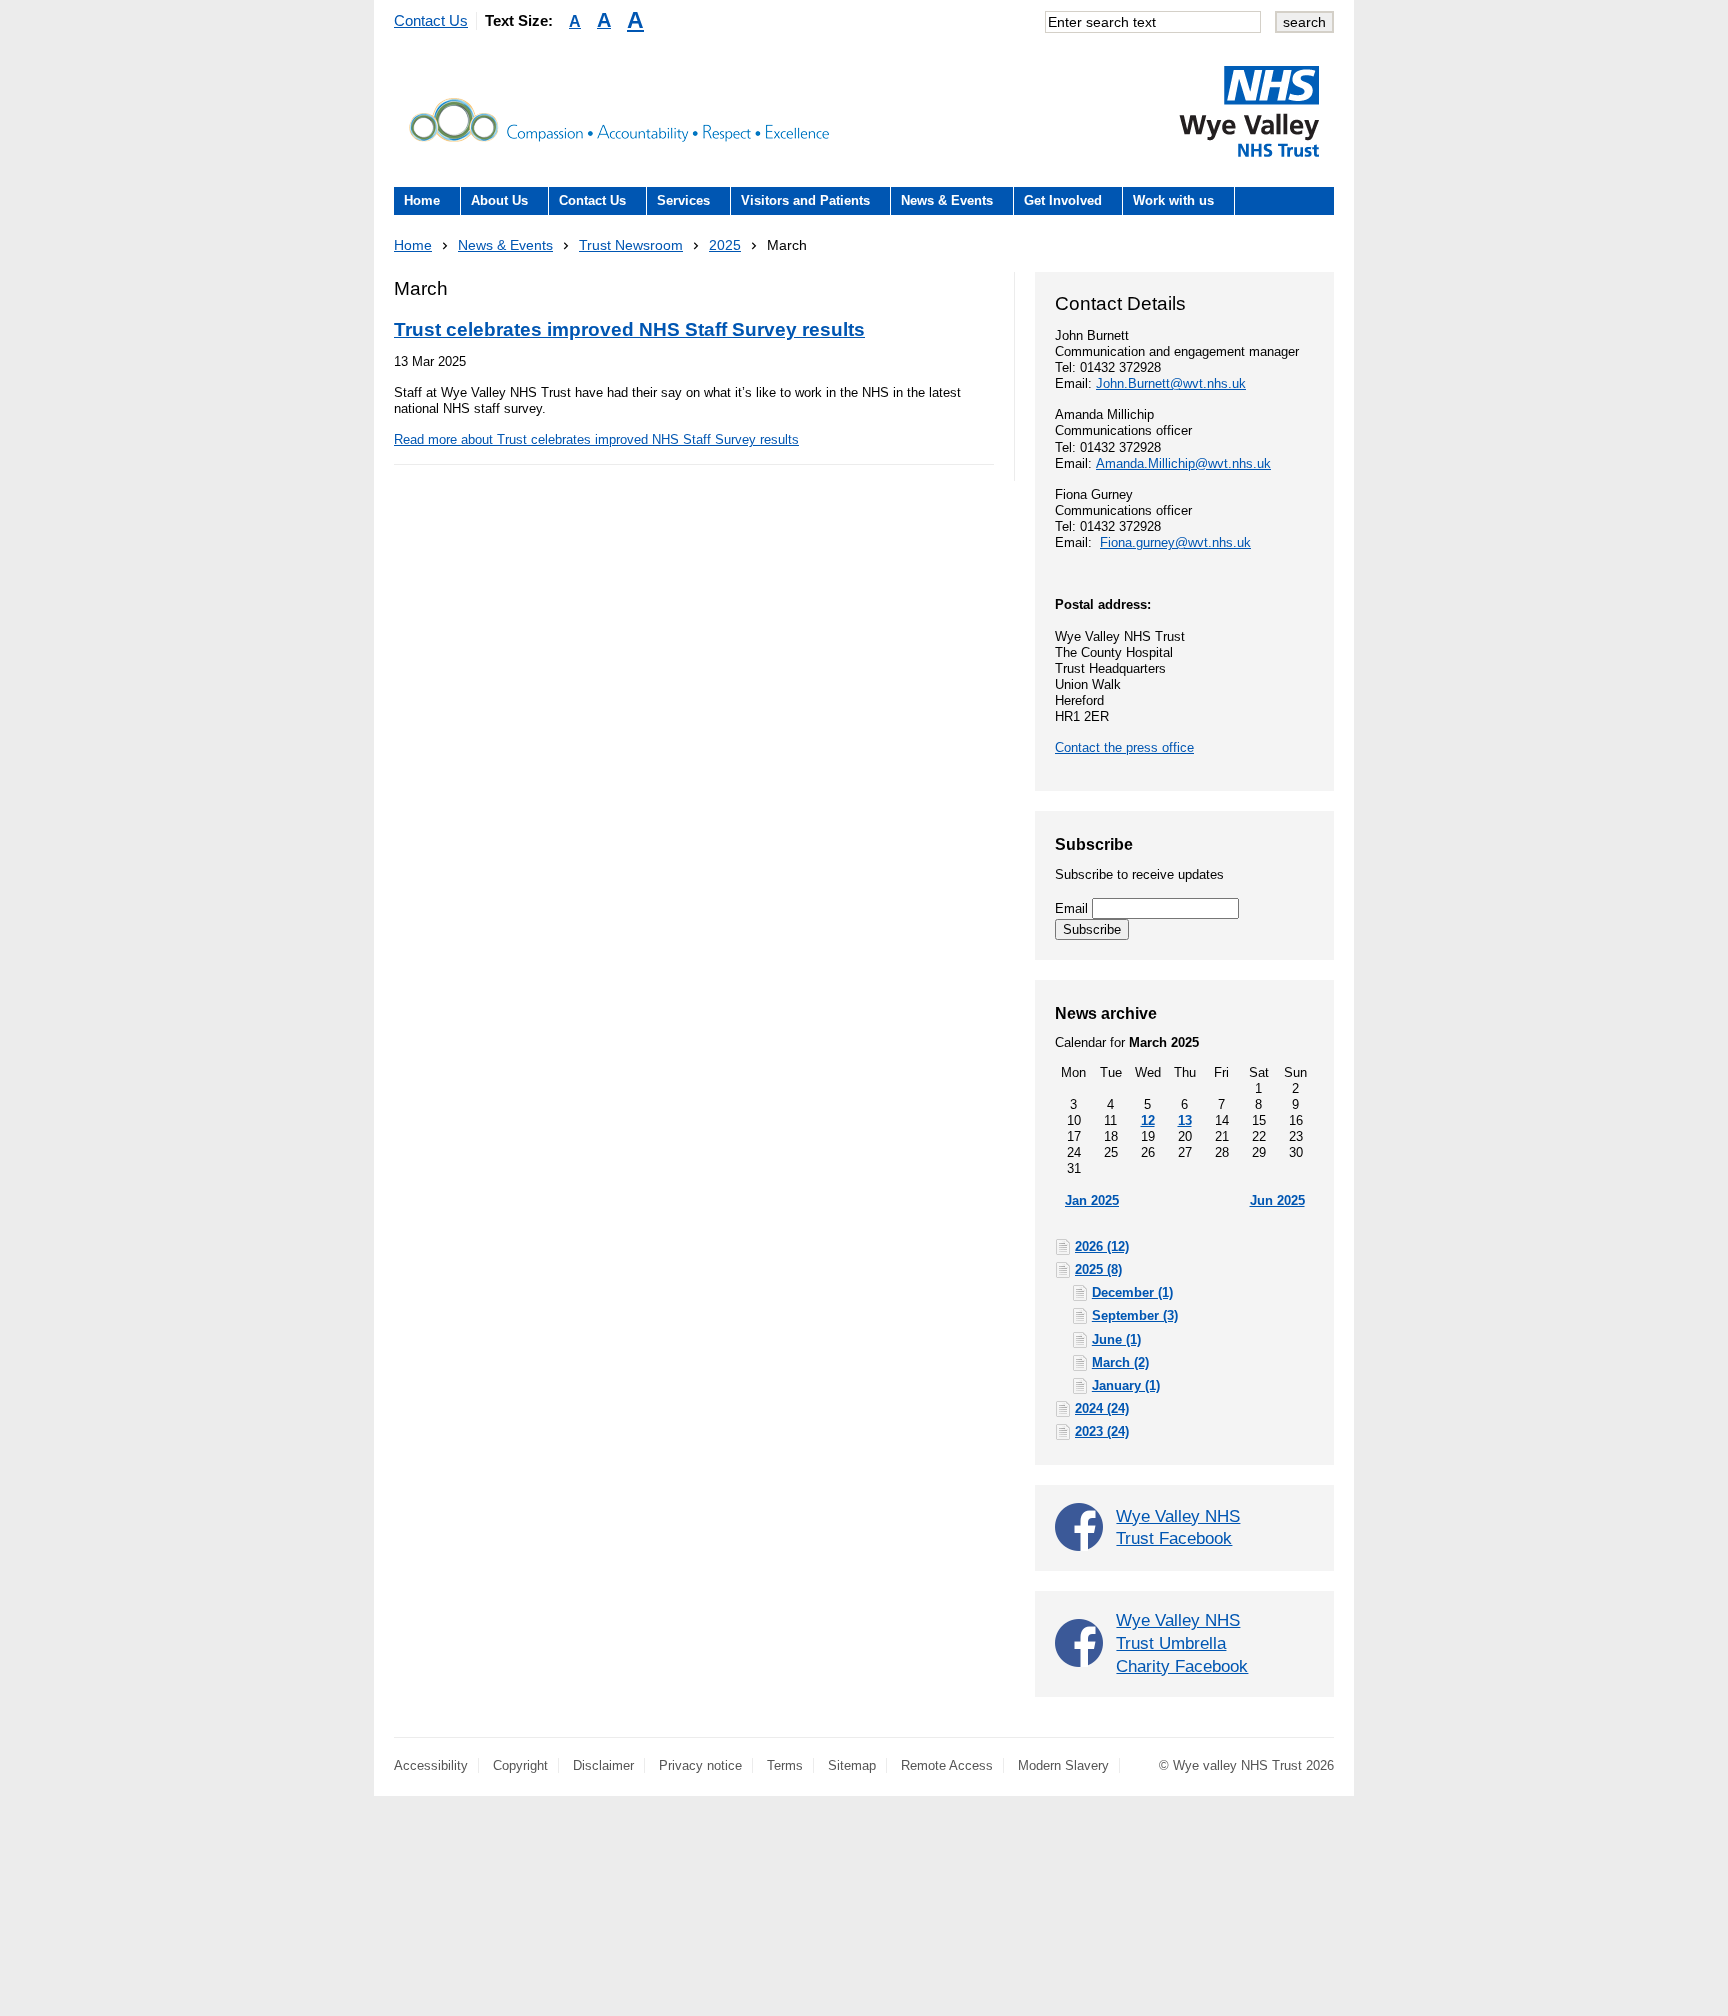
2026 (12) (1102, 1246)
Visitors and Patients (805, 200)
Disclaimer (603, 1765)
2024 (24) (1102, 1408)
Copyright (520, 1765)
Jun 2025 (1277, 1200)
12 (1148, 1120)
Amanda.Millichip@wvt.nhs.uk (1183, 463)
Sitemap (852, 1765)
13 (1185, 1120)
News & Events (947, 200)
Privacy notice (700, 1765)
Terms (785, 1765)
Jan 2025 (1092, 1200)
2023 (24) (1102, 1431)
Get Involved (1063, 200)
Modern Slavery (1063, 1765)
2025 (725, 245)
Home (422, 200)
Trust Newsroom (631, 245)
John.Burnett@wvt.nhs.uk (1171, 383)
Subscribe (1092, 929)
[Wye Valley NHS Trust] (1249, 111)
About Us (499, 200)
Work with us (1173, 200)
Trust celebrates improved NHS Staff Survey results (629, 329)
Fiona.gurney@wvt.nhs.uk (1175, 542)
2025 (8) (1098, 1269)
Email (1073, 908)
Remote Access (947, 1765)
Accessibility (431, 1765)
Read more (596, 439)
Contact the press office (1124, 747)
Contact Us (431, 20)
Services (683, 200)
